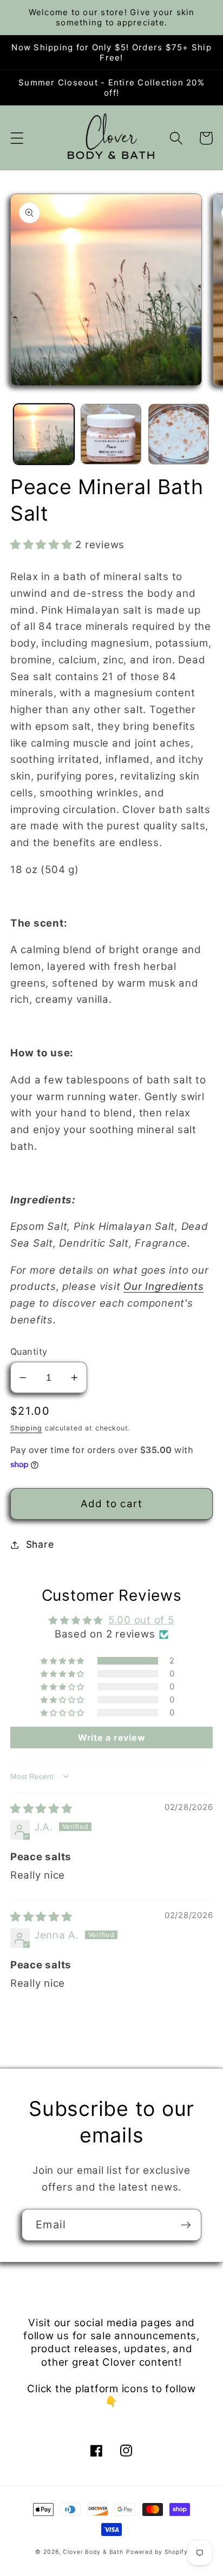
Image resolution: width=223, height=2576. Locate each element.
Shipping (26, 1428)
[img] (41, 1809)
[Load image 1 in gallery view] (44, 434)
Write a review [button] (112, 1738)
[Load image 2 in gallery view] (111, 434)
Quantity (29, 1352)
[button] (17, 138)
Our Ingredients (163, 1286)
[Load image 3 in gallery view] (179, 434)
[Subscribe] (186, 2225)
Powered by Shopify (157, 2552)
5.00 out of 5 (141, 1620)
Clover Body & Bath (93, 2552)
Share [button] (40, 1544)
